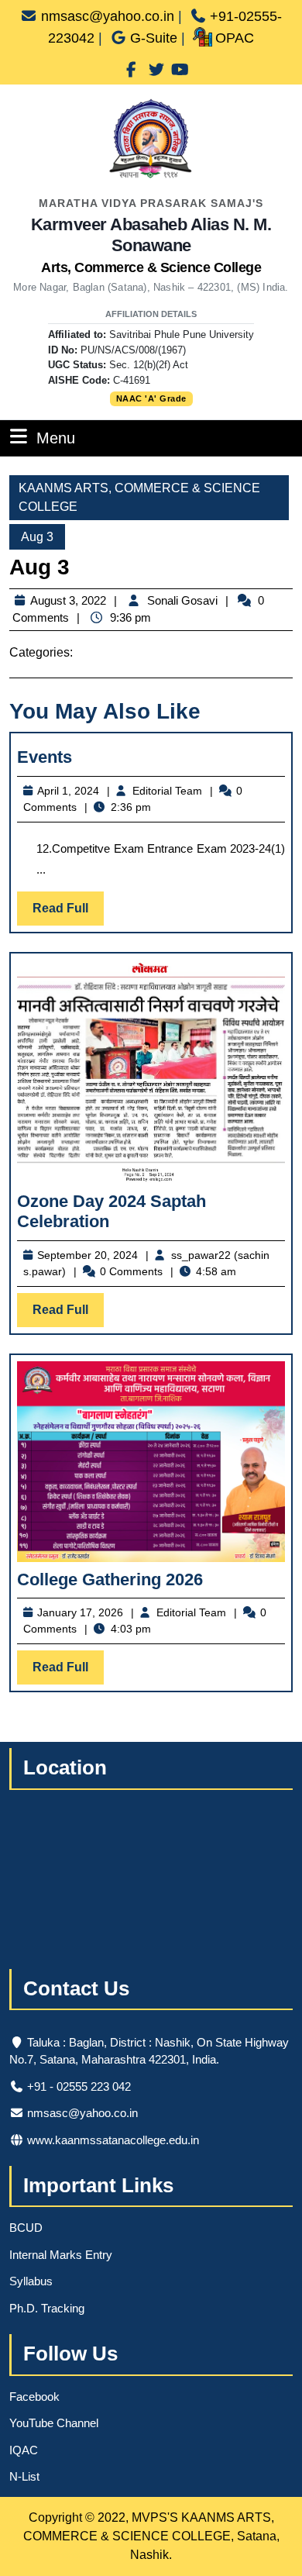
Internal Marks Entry (61, 2255)
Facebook (34, 2397)
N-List (24, 2476)
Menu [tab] (56, 438)
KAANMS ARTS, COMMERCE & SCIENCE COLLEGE (139, 497)
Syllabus (31, 2281)
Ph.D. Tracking (47, 2308)
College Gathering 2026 (110, 1579)
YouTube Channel (54, 2423)
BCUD (26, 2228)
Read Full (68, 913)
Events (45, 757)
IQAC (24, 2450)
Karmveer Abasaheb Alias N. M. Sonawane (151, 245)
